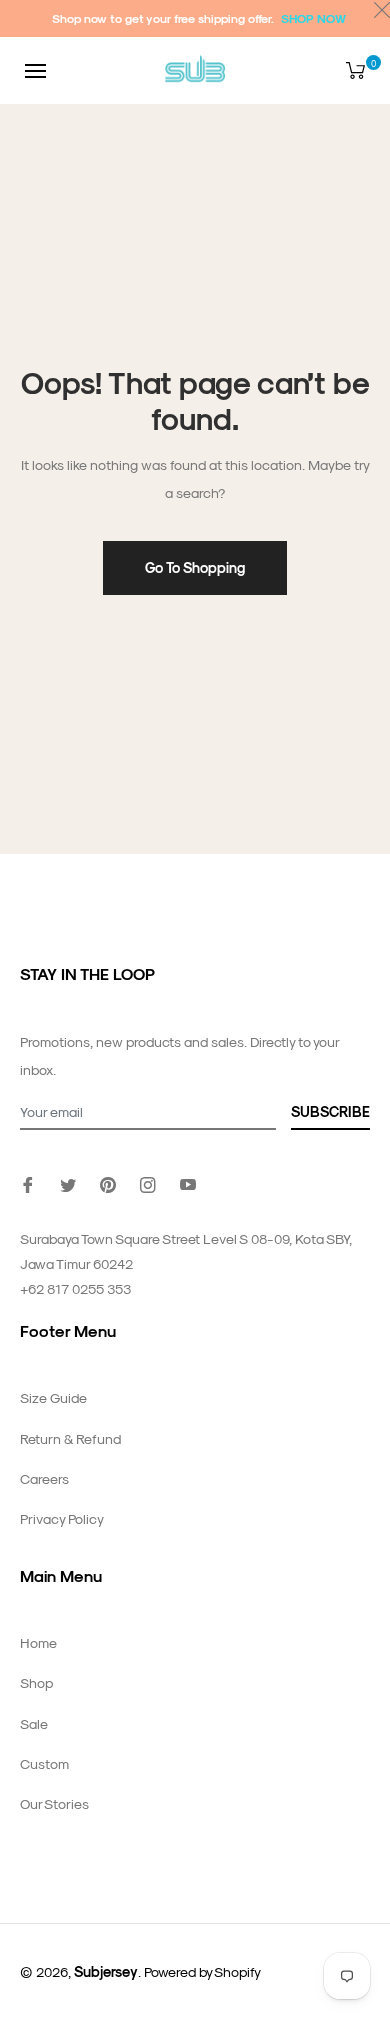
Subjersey (106, 1971)
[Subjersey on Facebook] (28, 1182)
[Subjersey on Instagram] (148, 1182)
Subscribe (330, 1111)
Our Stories (54, 1803)
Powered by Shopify (202, 1971)
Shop (36, 1682)
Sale (34, 1723)
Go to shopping (195, 567)
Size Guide (53, 1397)
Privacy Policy (62, 1518)
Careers (44, 1478)
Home (38, 1642)
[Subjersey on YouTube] (188, 1182)
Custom (44, 1763)
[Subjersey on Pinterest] (108, 1182)
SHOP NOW (313, 18)
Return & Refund (70, 1438)
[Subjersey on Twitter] (68, 1182)
